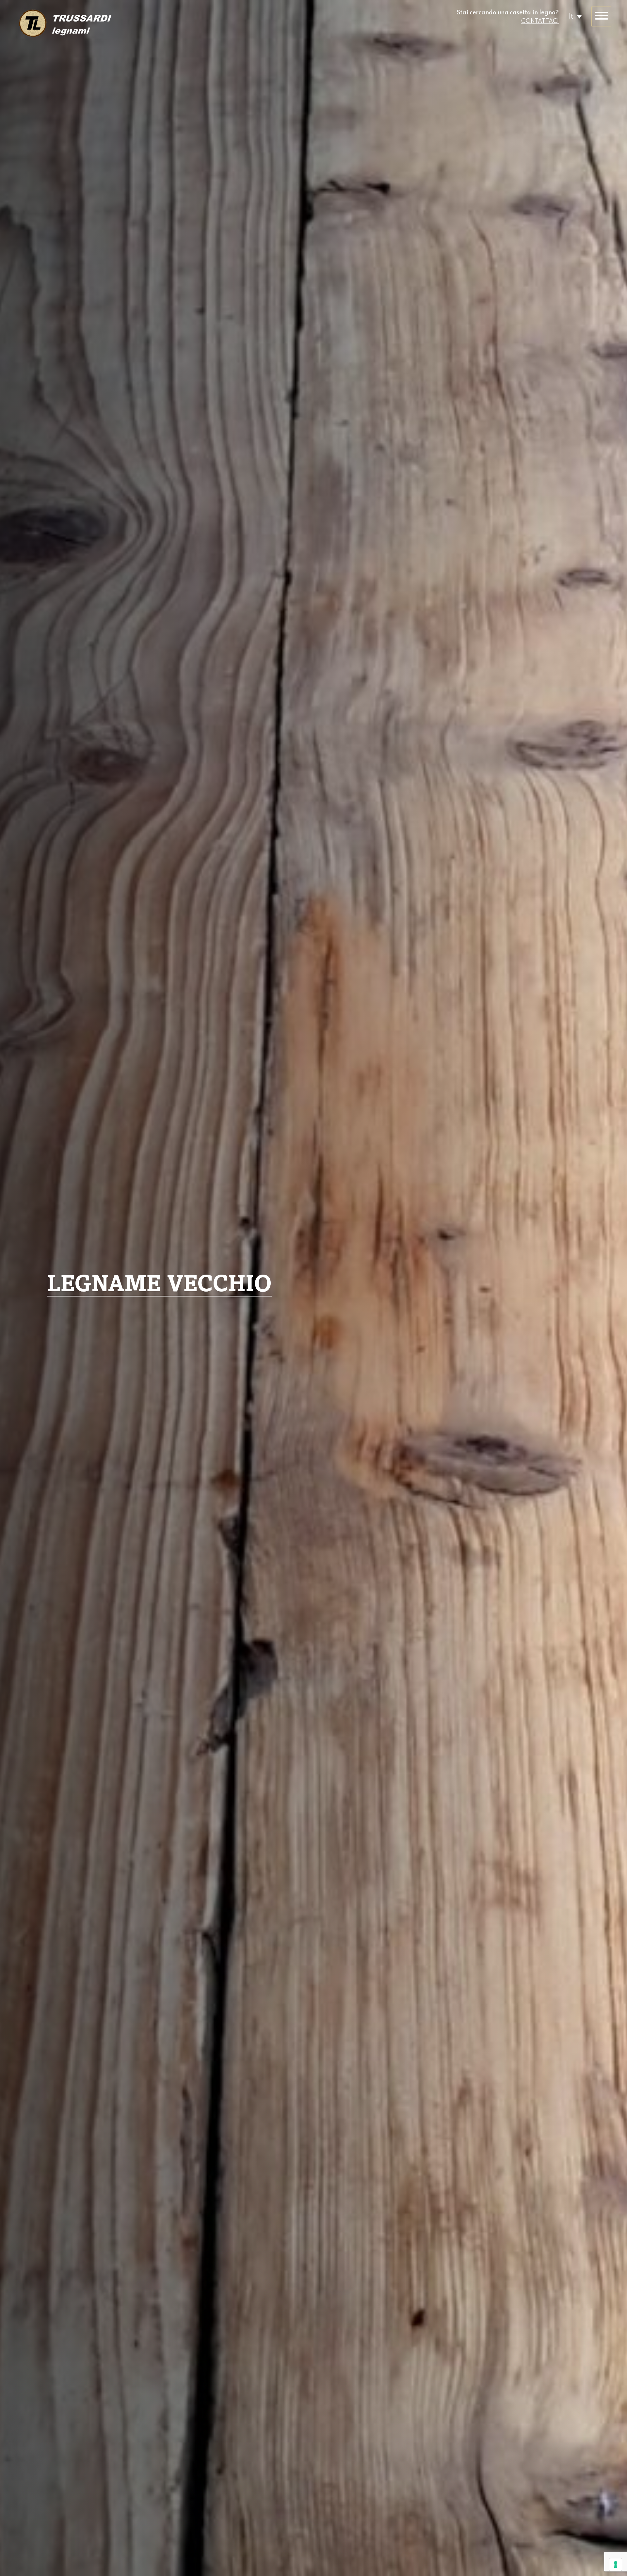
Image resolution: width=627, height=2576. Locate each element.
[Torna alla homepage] (65, 24)
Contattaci (540, 21)
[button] (575, 16)
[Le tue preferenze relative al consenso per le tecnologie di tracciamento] (616, 2565)
